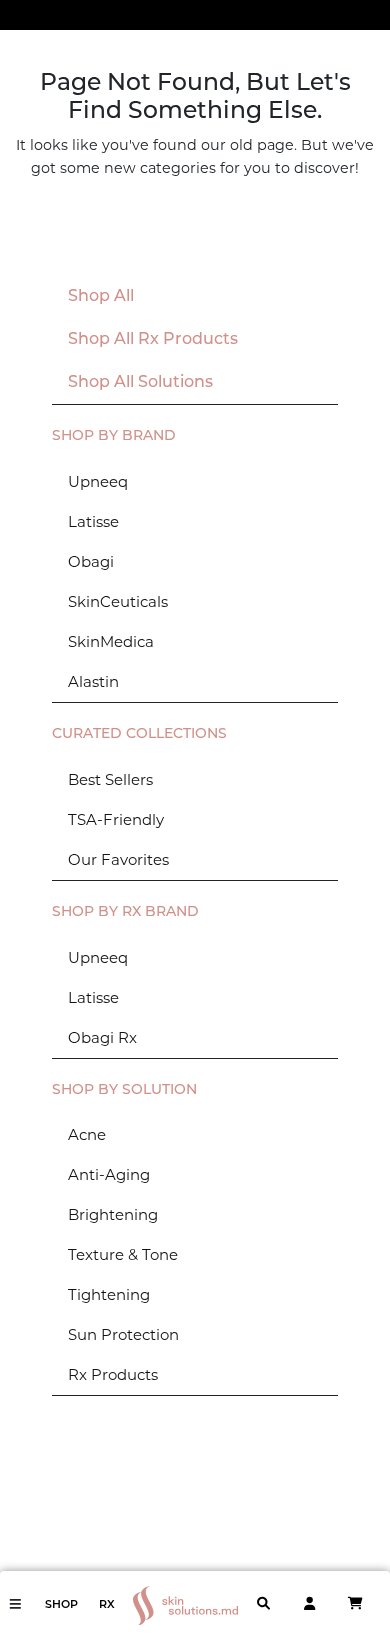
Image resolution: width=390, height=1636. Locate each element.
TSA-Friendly (116, 819)
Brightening (113, 1214)
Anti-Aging (109, 1174)
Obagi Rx (102, 1037)
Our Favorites (118, 859)
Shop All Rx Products (153, 340)
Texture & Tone (123, 1254)
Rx (107, 1605)
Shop (61, 1605)
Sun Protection (123, 1334)
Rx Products (113, 1374)
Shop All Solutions (140, 383)
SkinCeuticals (118, 601)
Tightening (109, 1294)
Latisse (93, 521)
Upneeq (98, 481)
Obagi (91, 561)
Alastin (93, 681)
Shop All (101, 297)
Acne (87, 1134)
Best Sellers (110, 779)
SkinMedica (111, 641)
